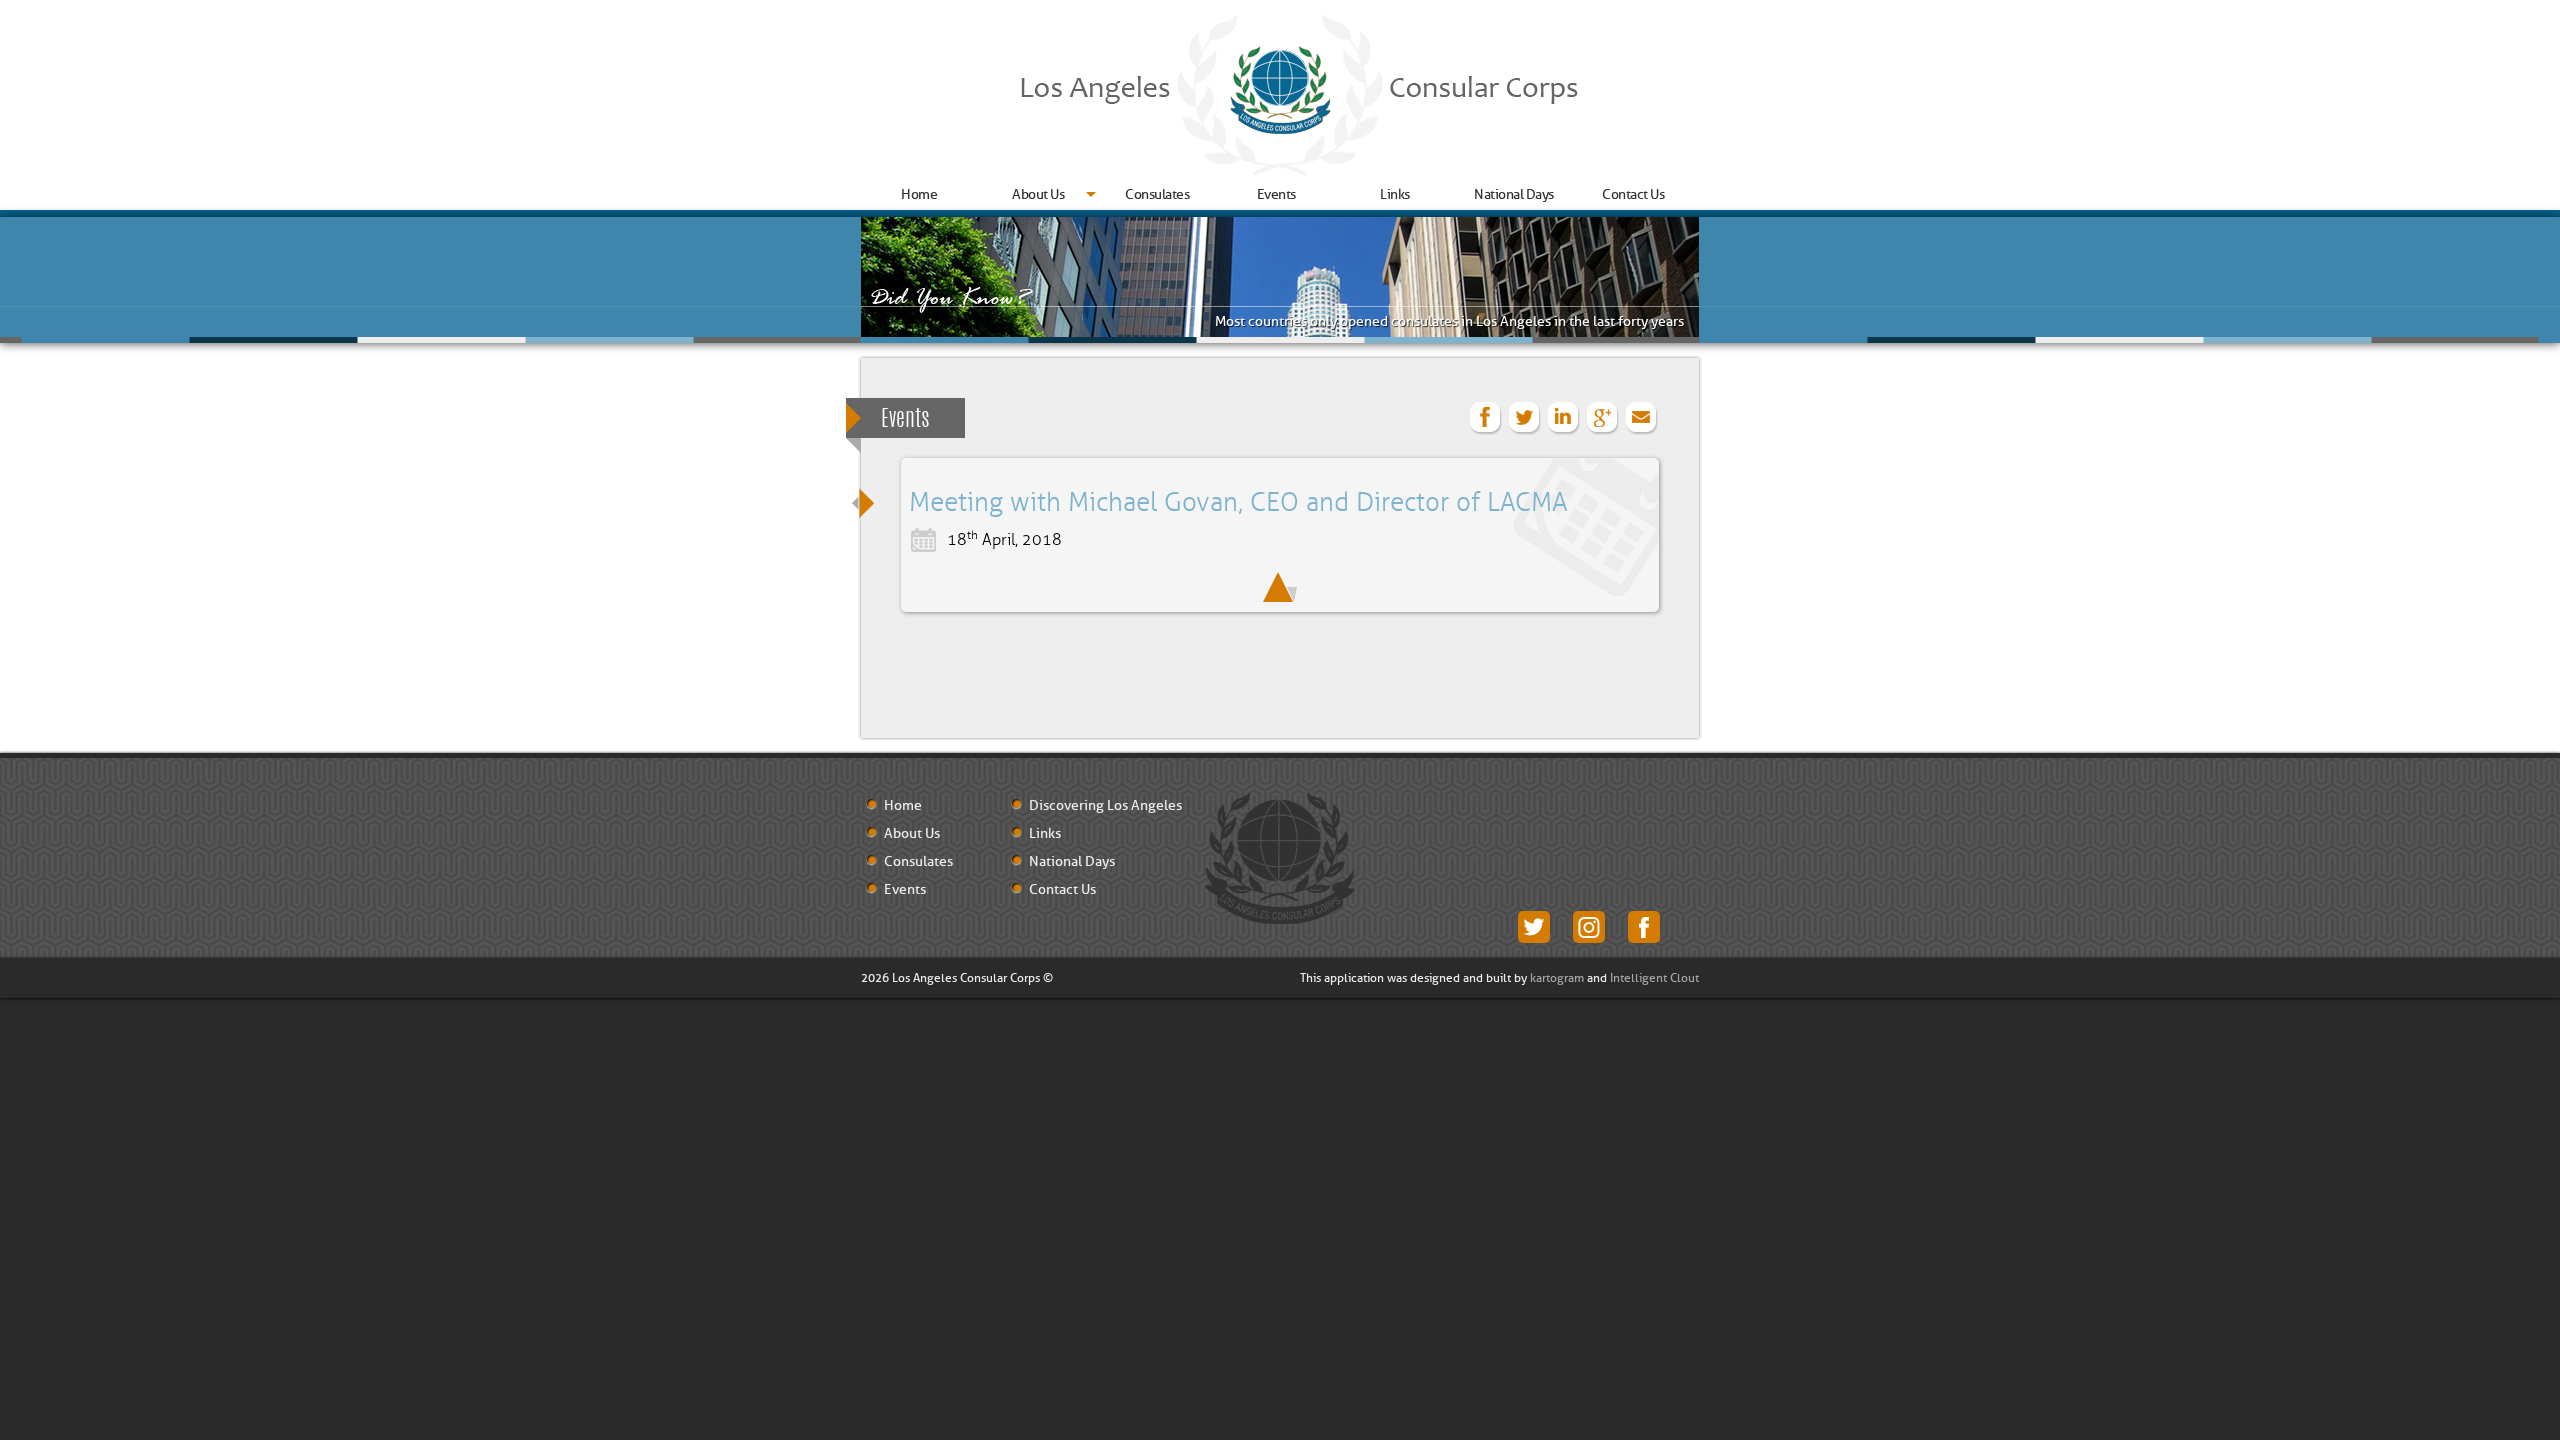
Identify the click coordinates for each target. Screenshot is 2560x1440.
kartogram (1557, 978)
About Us (1038, 194)
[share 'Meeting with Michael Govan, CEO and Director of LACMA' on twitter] (1525, 418)
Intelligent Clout (1654, 978)
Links (1395, 194)
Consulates (1157, 194)
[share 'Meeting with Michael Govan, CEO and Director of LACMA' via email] (1642, 418)
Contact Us (1633, 194)
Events (1276, 194)
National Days (1514, 194)
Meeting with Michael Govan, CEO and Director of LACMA (1238, 503)
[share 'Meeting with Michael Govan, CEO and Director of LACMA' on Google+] (1603, 418)
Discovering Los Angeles (1105, 806)
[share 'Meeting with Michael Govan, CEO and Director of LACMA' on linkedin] (1564, 418)
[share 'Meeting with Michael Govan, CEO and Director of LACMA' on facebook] (1486, 418)
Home (919, 194)
